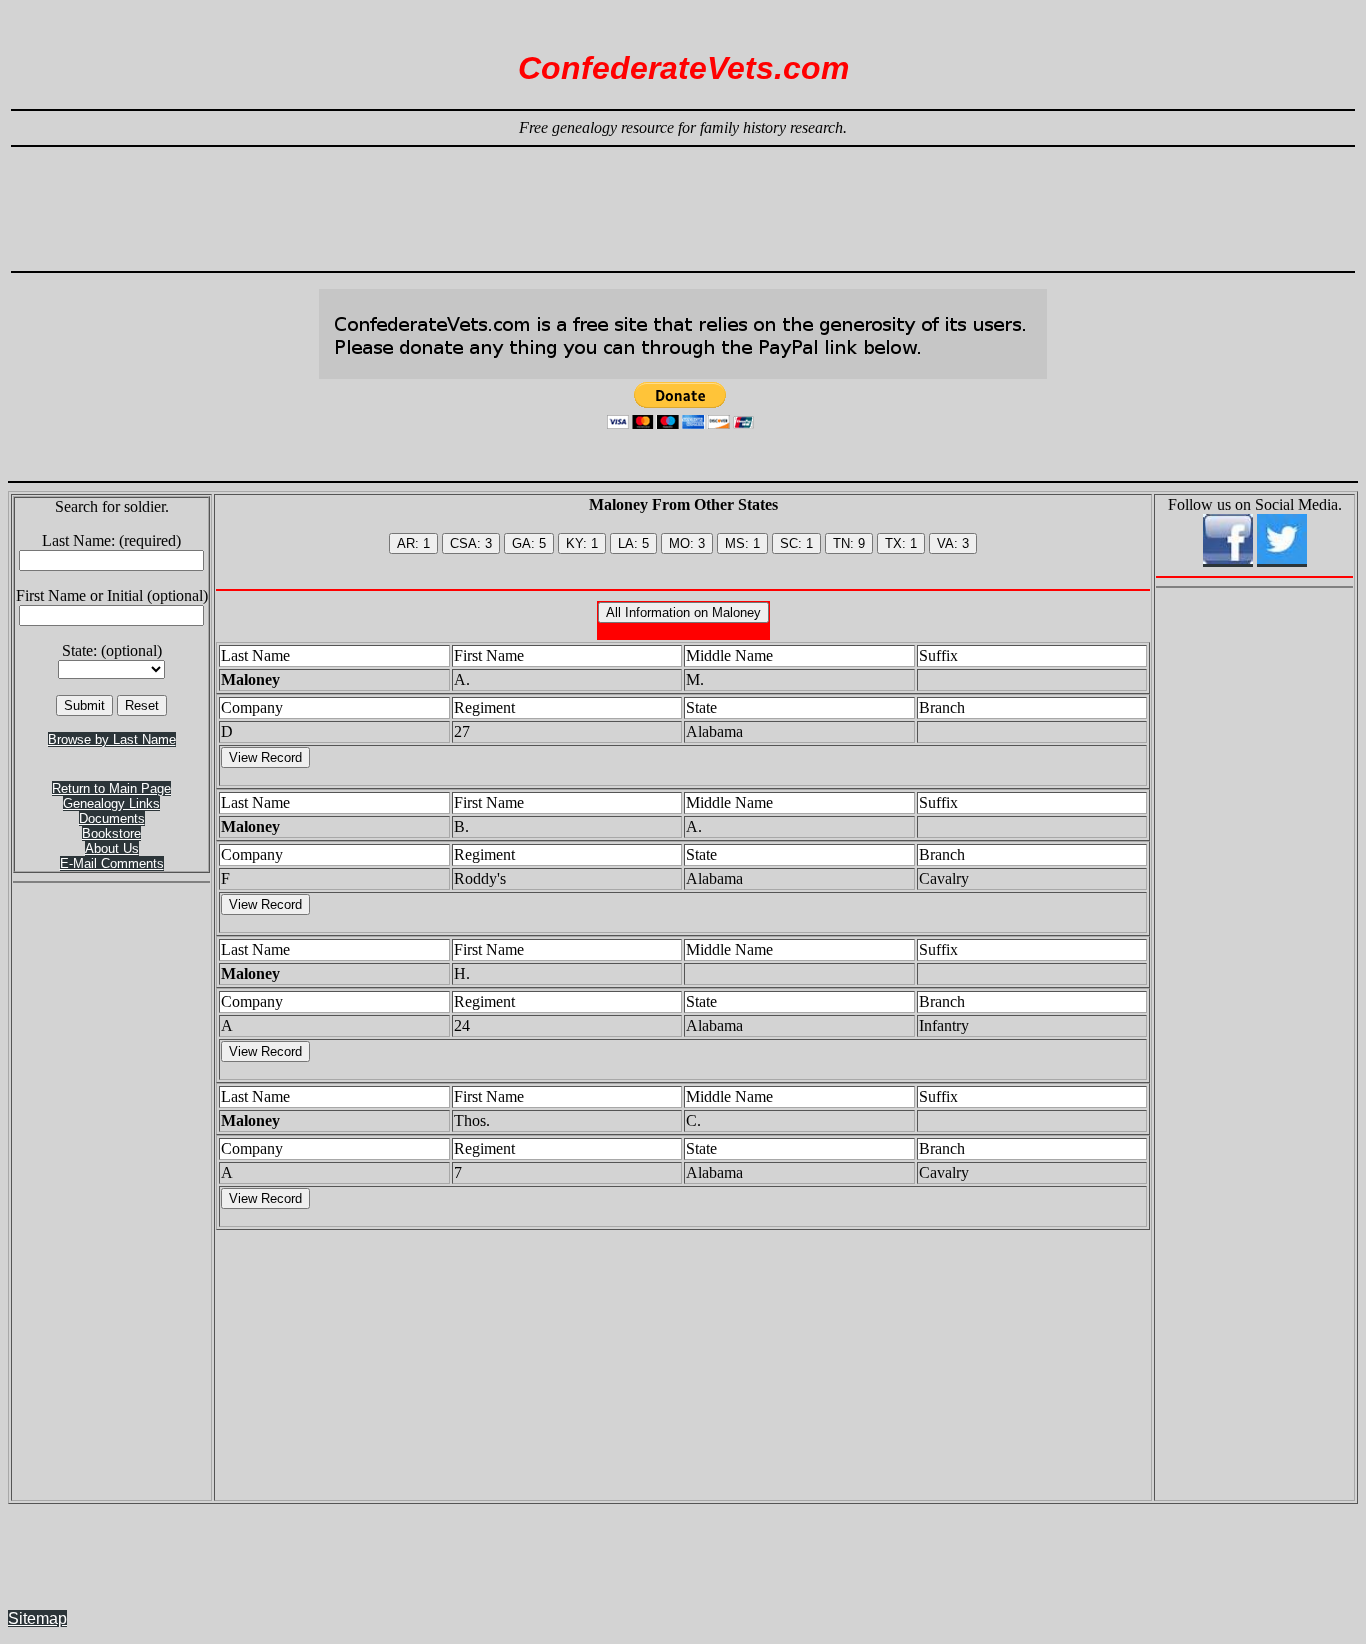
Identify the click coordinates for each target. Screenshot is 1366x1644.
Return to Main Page (111, 788)
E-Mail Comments (112, 863)
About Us (112, 848)
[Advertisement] (683, 200)
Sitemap (37, 1618)
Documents (112, 818)
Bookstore (111, 833)
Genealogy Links (111, 803)
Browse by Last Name (112, 739)
